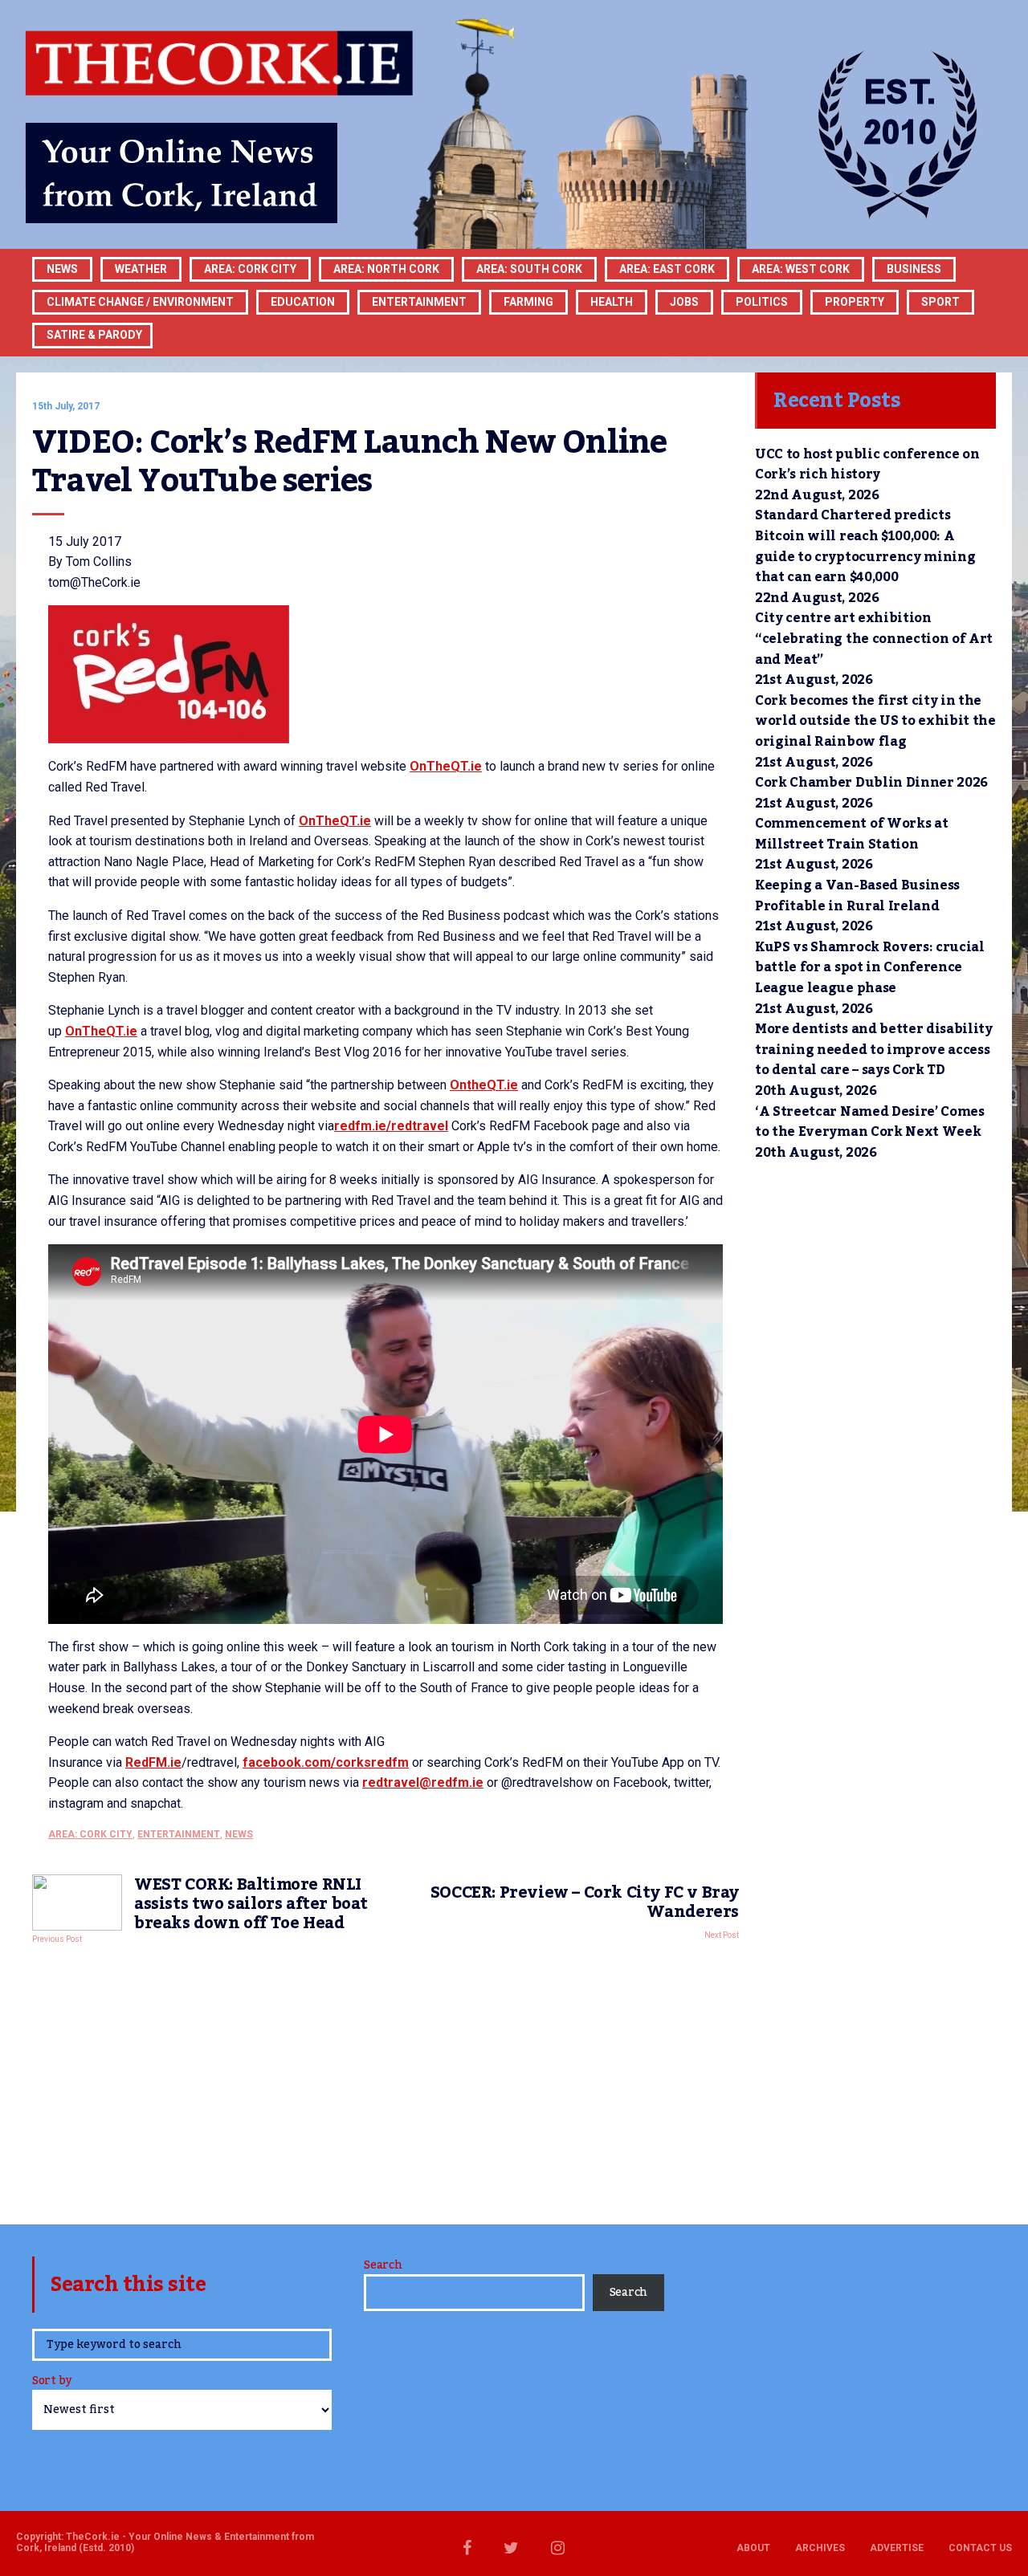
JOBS (684, 302)
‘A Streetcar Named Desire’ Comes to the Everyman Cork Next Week (870, 1122)
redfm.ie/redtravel (391, 1126)
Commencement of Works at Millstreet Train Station (851, 834)
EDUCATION (303, 302)
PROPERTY (855, 302)
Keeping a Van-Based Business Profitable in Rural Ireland (857, 896)
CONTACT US (980, 2548)
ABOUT (753, 2548)
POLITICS (762, 302)
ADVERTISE (897, 2548)
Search (383, 2265)
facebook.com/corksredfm (326, 1762)
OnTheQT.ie (446, 766)
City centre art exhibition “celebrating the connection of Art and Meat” (874, 639)
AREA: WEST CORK (801, 269)
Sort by (52, 2382)
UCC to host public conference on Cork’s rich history (867, 465)
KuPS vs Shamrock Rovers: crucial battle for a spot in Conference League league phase (870, 968)
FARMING (528, 302)
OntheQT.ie (484, 1085)
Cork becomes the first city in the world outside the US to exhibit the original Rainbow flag (875, 721)
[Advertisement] (385, 2080)
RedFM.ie (153, 1762)
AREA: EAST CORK (667, 269)
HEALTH (612, 302)
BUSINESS (914, 269)
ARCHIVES (820, 2548)
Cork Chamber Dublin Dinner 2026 (871, 783)
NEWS (239, 1834)
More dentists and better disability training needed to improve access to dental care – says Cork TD (874, 1050)
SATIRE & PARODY (94, 335)
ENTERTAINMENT (419, 302)
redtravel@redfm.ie (423, 1782)
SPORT (940, 302)
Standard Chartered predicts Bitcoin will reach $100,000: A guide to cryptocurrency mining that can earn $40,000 (865, 546)
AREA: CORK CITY (250, 269)
